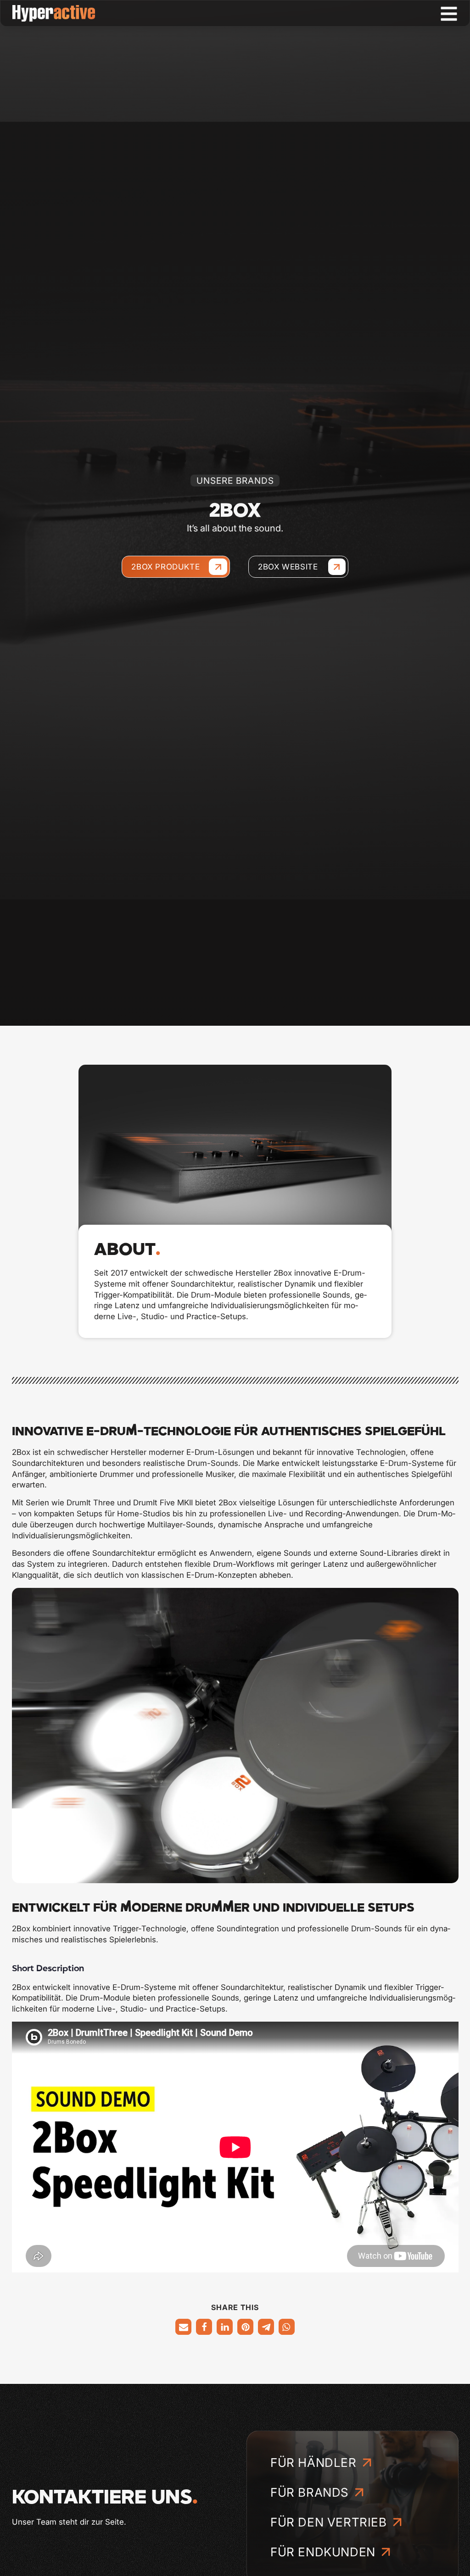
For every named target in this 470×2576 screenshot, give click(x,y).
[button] (183, 2327)
